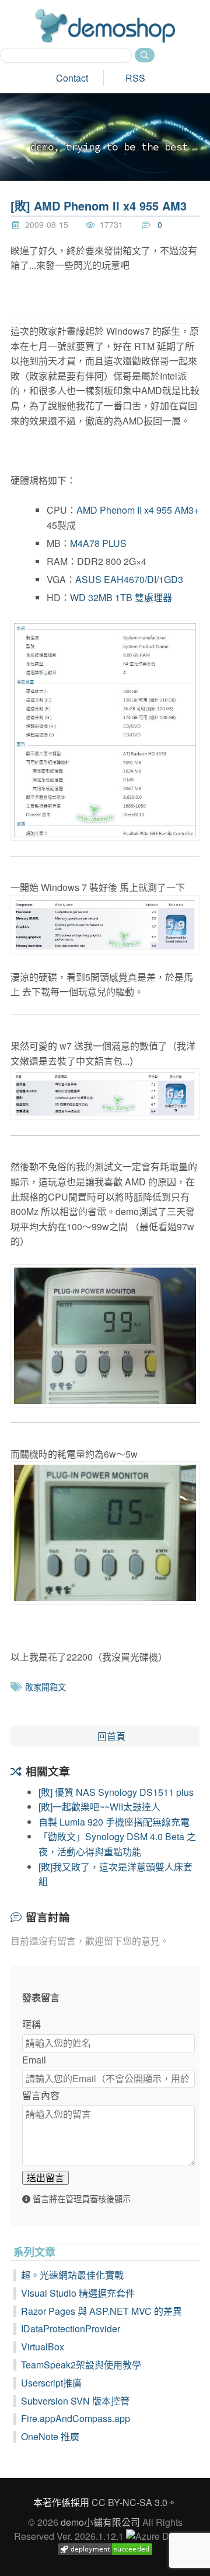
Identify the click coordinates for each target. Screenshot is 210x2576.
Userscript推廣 (51, 2383)
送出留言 (45, 2177)
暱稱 (32, 2024)
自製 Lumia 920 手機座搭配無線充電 (114, 1822)
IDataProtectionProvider (71, 2328)
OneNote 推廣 (50, 2436)
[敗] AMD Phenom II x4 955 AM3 (99, 206)
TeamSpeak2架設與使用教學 (81, 2365)
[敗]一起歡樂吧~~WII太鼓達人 (99, 1807)
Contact (72, 78)
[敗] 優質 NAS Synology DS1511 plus (116, 1792)
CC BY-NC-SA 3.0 (129, 2502)
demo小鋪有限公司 (100, 2522)
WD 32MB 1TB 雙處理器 (121, 597)
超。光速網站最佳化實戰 (72, 2275)
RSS (135, 78)
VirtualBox (43, 2347)
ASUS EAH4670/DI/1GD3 (129, 579)
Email (34, 2060)
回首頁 (111, 1736)
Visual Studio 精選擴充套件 (78, 2293)
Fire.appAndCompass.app (76, 2418)
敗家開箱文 (45, 1687)
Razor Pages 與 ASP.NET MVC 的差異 (101, 2311)
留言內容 (41, 2095)
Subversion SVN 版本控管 (75, 2401)
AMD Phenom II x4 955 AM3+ (138, 510)
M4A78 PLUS (98, 543)
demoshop (105, 26)
